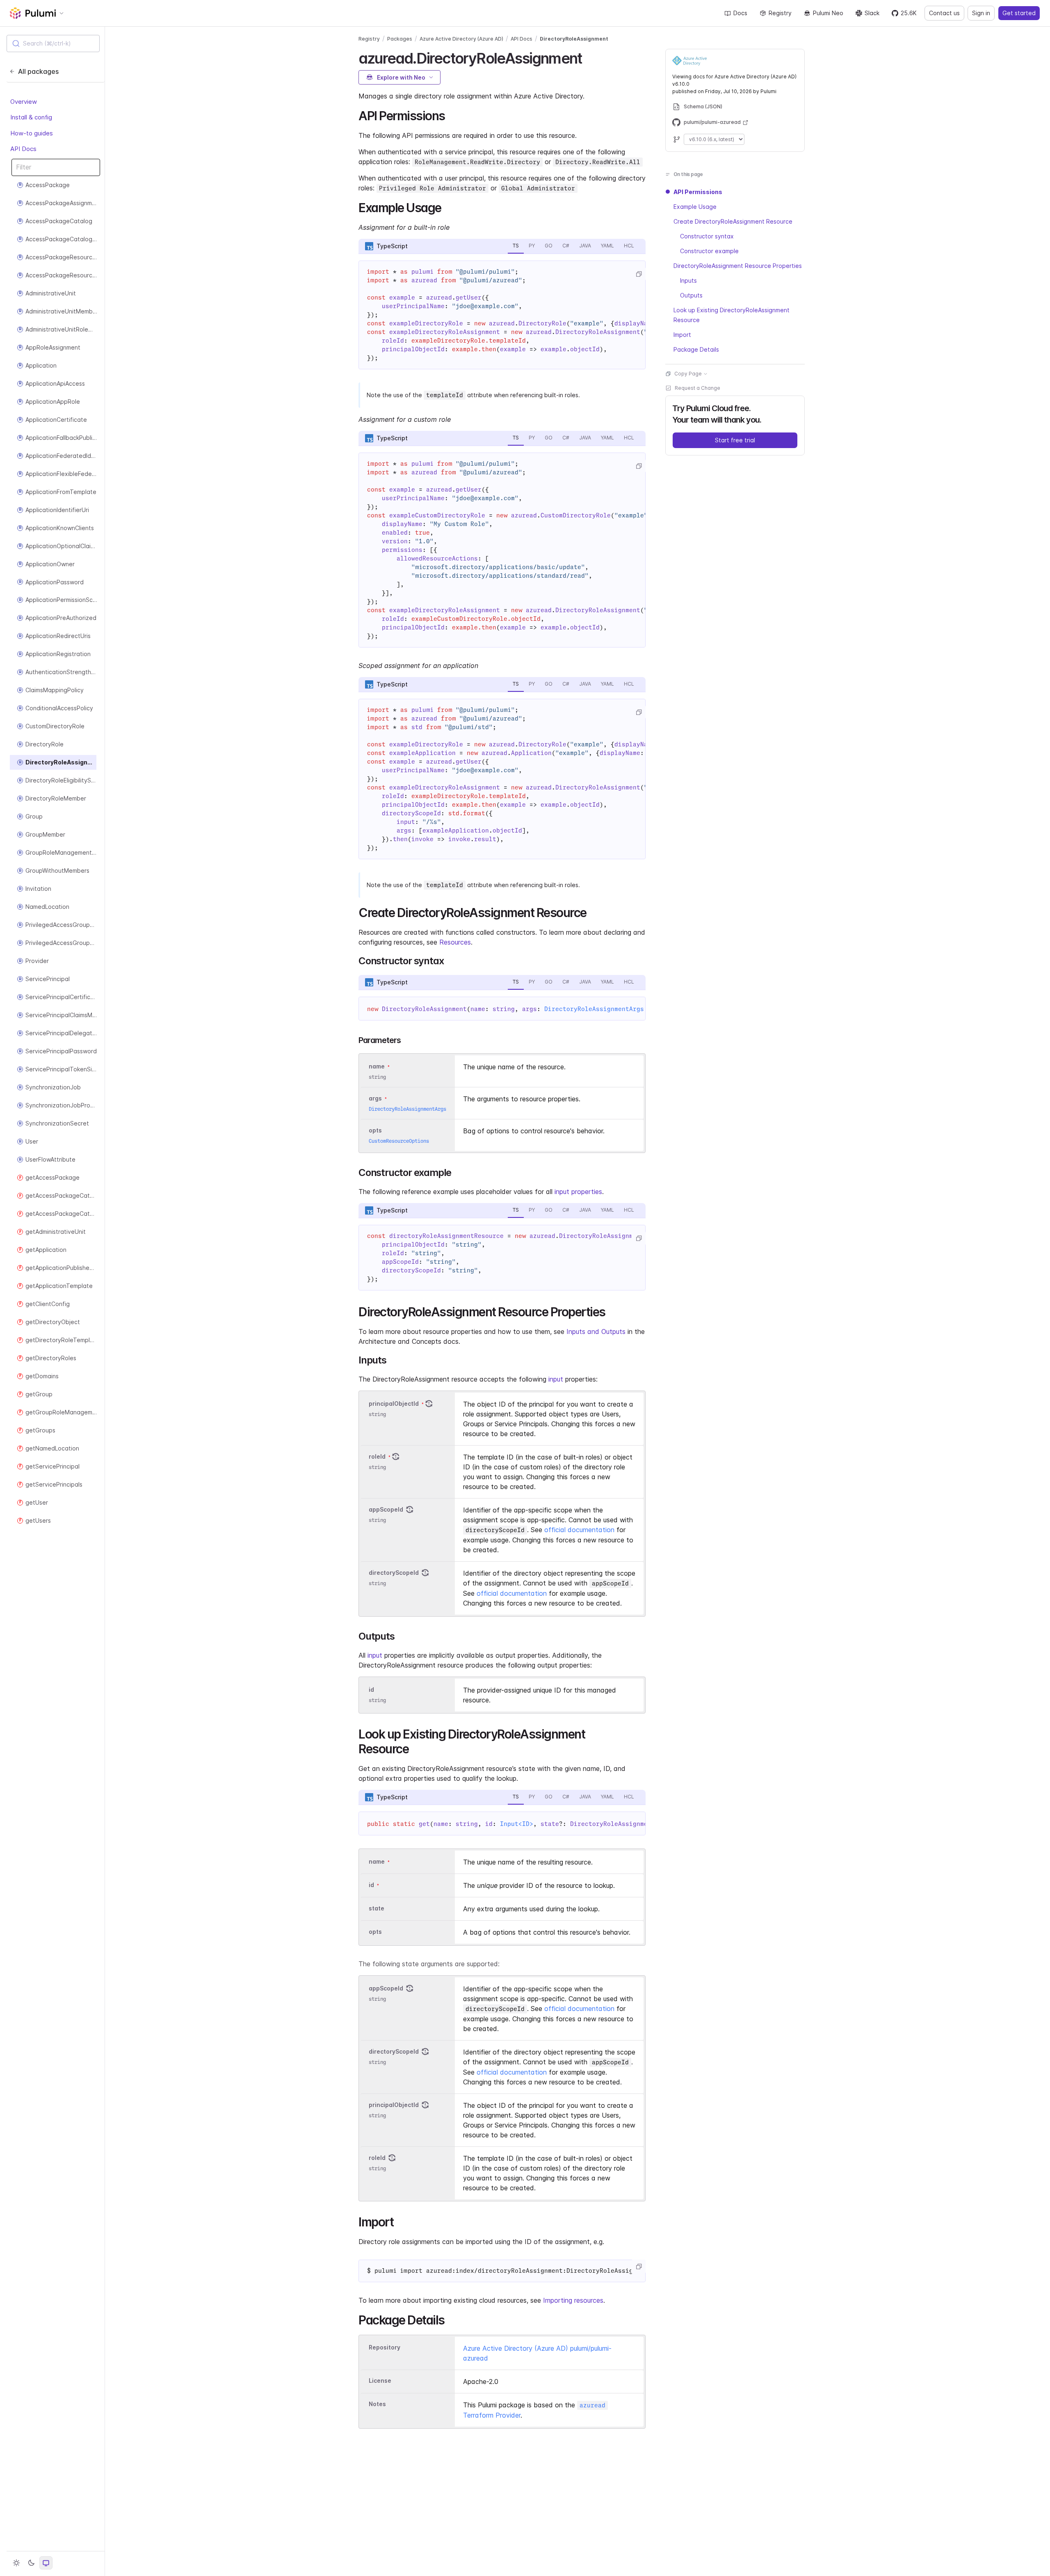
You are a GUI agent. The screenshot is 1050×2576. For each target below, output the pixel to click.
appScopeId (386, 1509)
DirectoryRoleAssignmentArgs (594, 1009)
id (371, 1689)
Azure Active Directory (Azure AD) (461, 39)
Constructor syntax (707, 236)
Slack (872, 13)
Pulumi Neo (828, 13)
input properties (578, 1192)
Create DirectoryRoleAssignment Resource (733, 221)
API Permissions (698, 192)
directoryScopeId (394, 1573)
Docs (740, 13)
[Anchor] (589, 57)
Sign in (981, 13)
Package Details (696, 349)
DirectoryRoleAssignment (574, 39)
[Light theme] (16, 2563)
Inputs (688, 280)
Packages (400, 39)
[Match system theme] (46, 2563)
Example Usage (695, 207)
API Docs (23, 149)
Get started (1019, 13)
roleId (377, 1456)
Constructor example (709, 251)
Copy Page (688, 374)
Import (682, 335)
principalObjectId (394, 1404)
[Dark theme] (31, 2563)
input (556, 1379)
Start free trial (735, 440)
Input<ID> (517, 1824)
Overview (24, 102)
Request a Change (697, 388)
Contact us (944, 13)
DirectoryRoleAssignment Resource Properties (738, 266)
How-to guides (32, 133)
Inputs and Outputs (596, 1331)
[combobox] (53, 43)
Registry (780, 13)
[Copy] (639, 274)
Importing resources (573, 2300)
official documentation (579, 1530)
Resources (455, 942)
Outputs (691, 295)
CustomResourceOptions (399, 1141)
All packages (38, 71)
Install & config (31, 117)
